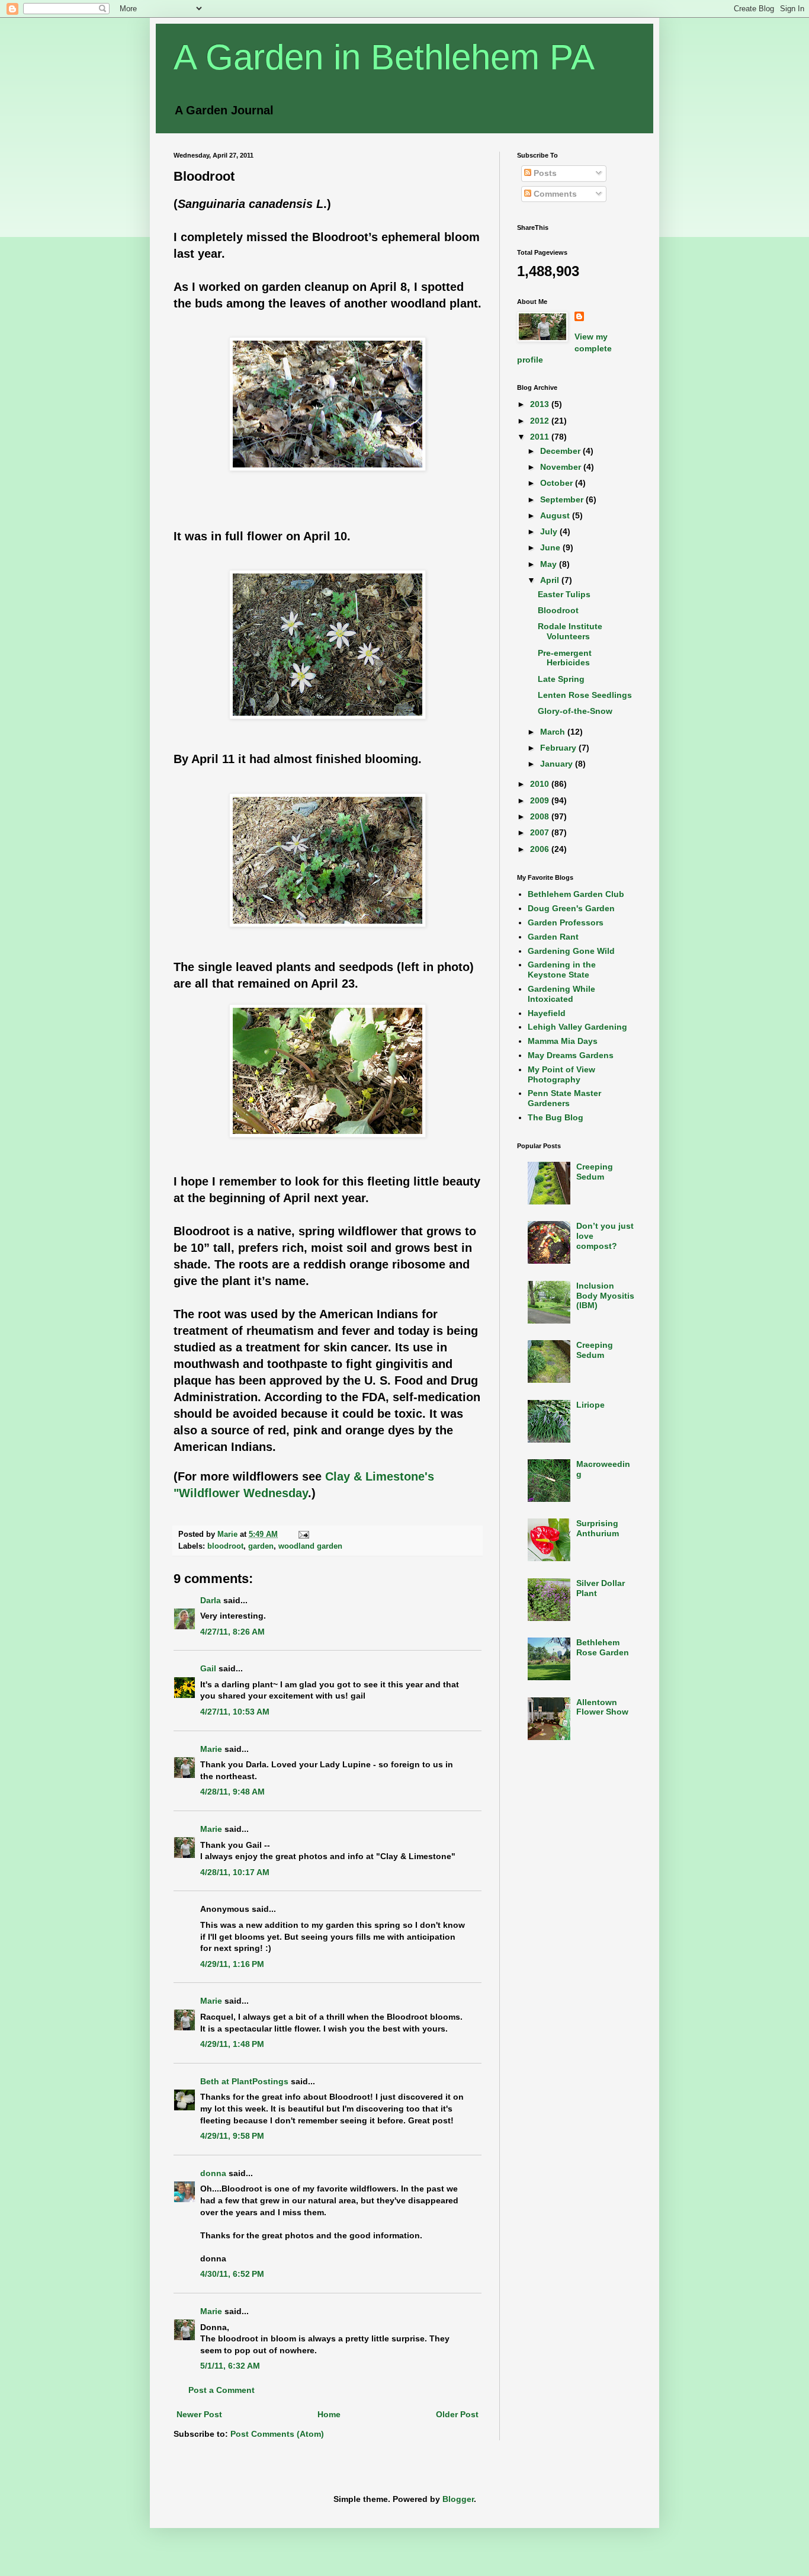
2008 (541, 816)
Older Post (457, 2414)
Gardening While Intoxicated (561, 994)
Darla (211, 1600)
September (563, 499)
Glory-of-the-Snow (575, 711)
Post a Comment (221, 2390)
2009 (541, 800)
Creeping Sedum (595, 1172)
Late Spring (561, 679)
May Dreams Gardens (571, 1055)
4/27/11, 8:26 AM (232, 1632)
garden (261, 1546)
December (561, 451)
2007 (541, 832)
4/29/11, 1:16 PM (232, 1964)
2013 (541, 404)
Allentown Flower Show (602, 1707)
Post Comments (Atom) (277, 2434)
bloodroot (225, 1546)
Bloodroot (558, 610)
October (558, 483)
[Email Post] (303, 1534)
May (550, 564)
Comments (554, 194)
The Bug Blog (556, 1117)
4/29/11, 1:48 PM (232, 2044)
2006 (541, 849)
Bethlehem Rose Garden (603, 1647)
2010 (541, 784)
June (551, 547)
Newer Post (199, 2414)
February (559, 748)
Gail (208, 1668)
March (554, 732)
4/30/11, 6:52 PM (232, 2274)
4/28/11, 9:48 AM (232, 1792)
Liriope (590, 1405)
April (551, 580)
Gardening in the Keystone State (562, 970)
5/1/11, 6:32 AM (230, 2366)
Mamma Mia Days (563, 1041)
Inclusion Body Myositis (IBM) (605, 1296)
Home (329, 2414)
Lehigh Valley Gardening (577, 1027)
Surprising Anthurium (598, 1528)
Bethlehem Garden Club (576, 894)
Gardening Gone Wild (571, 951)
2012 (541, 421)
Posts (544, 173)
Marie (211, 1749)
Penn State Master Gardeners (564, 1098)
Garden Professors (566, 922)
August (556, 515)
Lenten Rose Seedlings (585, 695)
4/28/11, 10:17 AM (235, 1872)
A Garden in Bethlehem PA (384, 57)
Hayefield (547, 1013)
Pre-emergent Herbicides (565, 658)
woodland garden (310, 1546)
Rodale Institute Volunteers (570, 631)
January (558, 764)
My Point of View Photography (561, 1074)
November (562, 467)
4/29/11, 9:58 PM (232, 2136)
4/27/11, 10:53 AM (235, 1712)
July (550, 531)
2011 (541, 437)
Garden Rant (553, 937)
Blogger (458, 2499)
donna (213, 2173)
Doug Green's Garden (571, 908)
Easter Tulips (564, 594)
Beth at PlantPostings (244, 2081)
